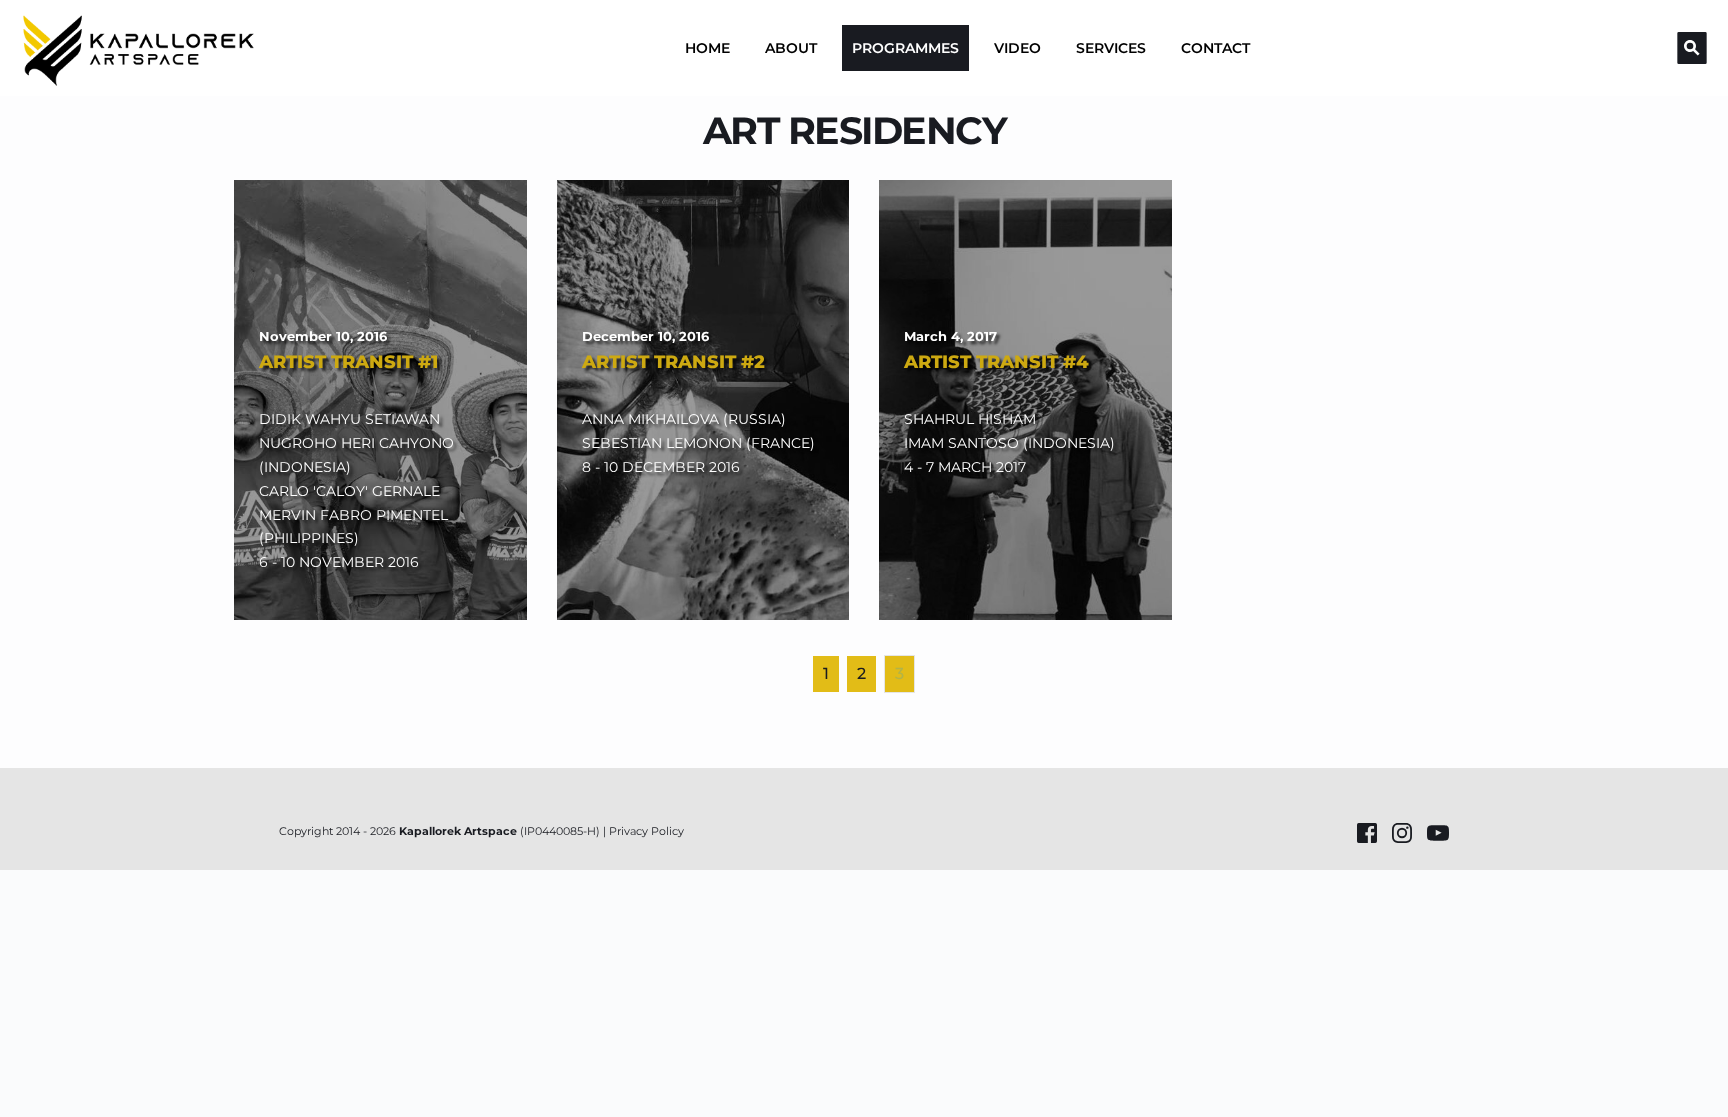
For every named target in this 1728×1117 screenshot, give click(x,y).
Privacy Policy (646, 831)
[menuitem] (707, 48)
